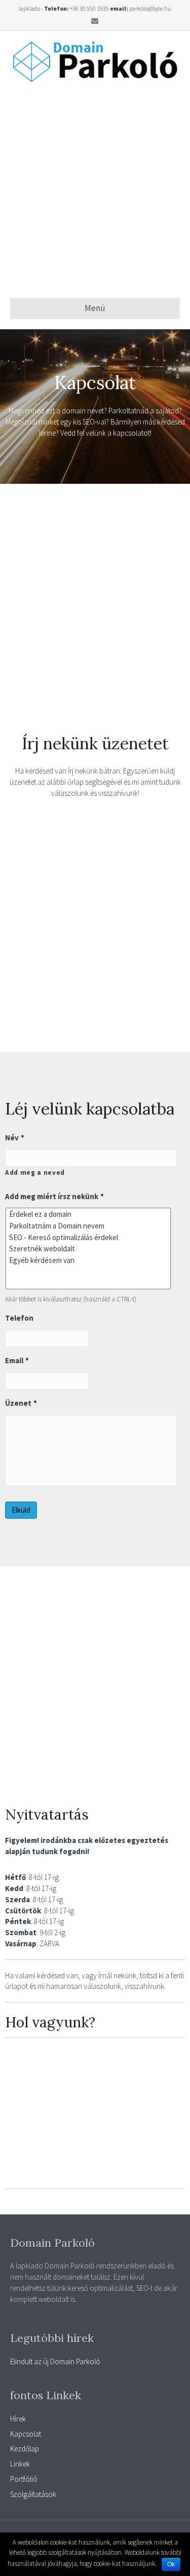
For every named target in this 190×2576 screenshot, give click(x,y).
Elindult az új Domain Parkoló (55, 2361)
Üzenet (21, 1403)
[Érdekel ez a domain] (88, 1214)
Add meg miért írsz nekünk (54, 1196)
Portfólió (24, 2479)
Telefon (19, 1318)
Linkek (20, 2464)
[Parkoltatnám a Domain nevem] (88, 1226)
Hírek (18, 2419)
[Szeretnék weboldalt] (88, 1248)
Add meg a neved (35, 1172)
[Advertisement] (95, 190)
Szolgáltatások (33, 2494)
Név (15, 1138)
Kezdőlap (25, 2449)
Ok (171, 2564)
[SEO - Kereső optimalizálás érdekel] (88, 1237)
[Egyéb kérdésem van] (88, 1260)
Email (17, 1360)
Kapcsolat (26, 2434)
